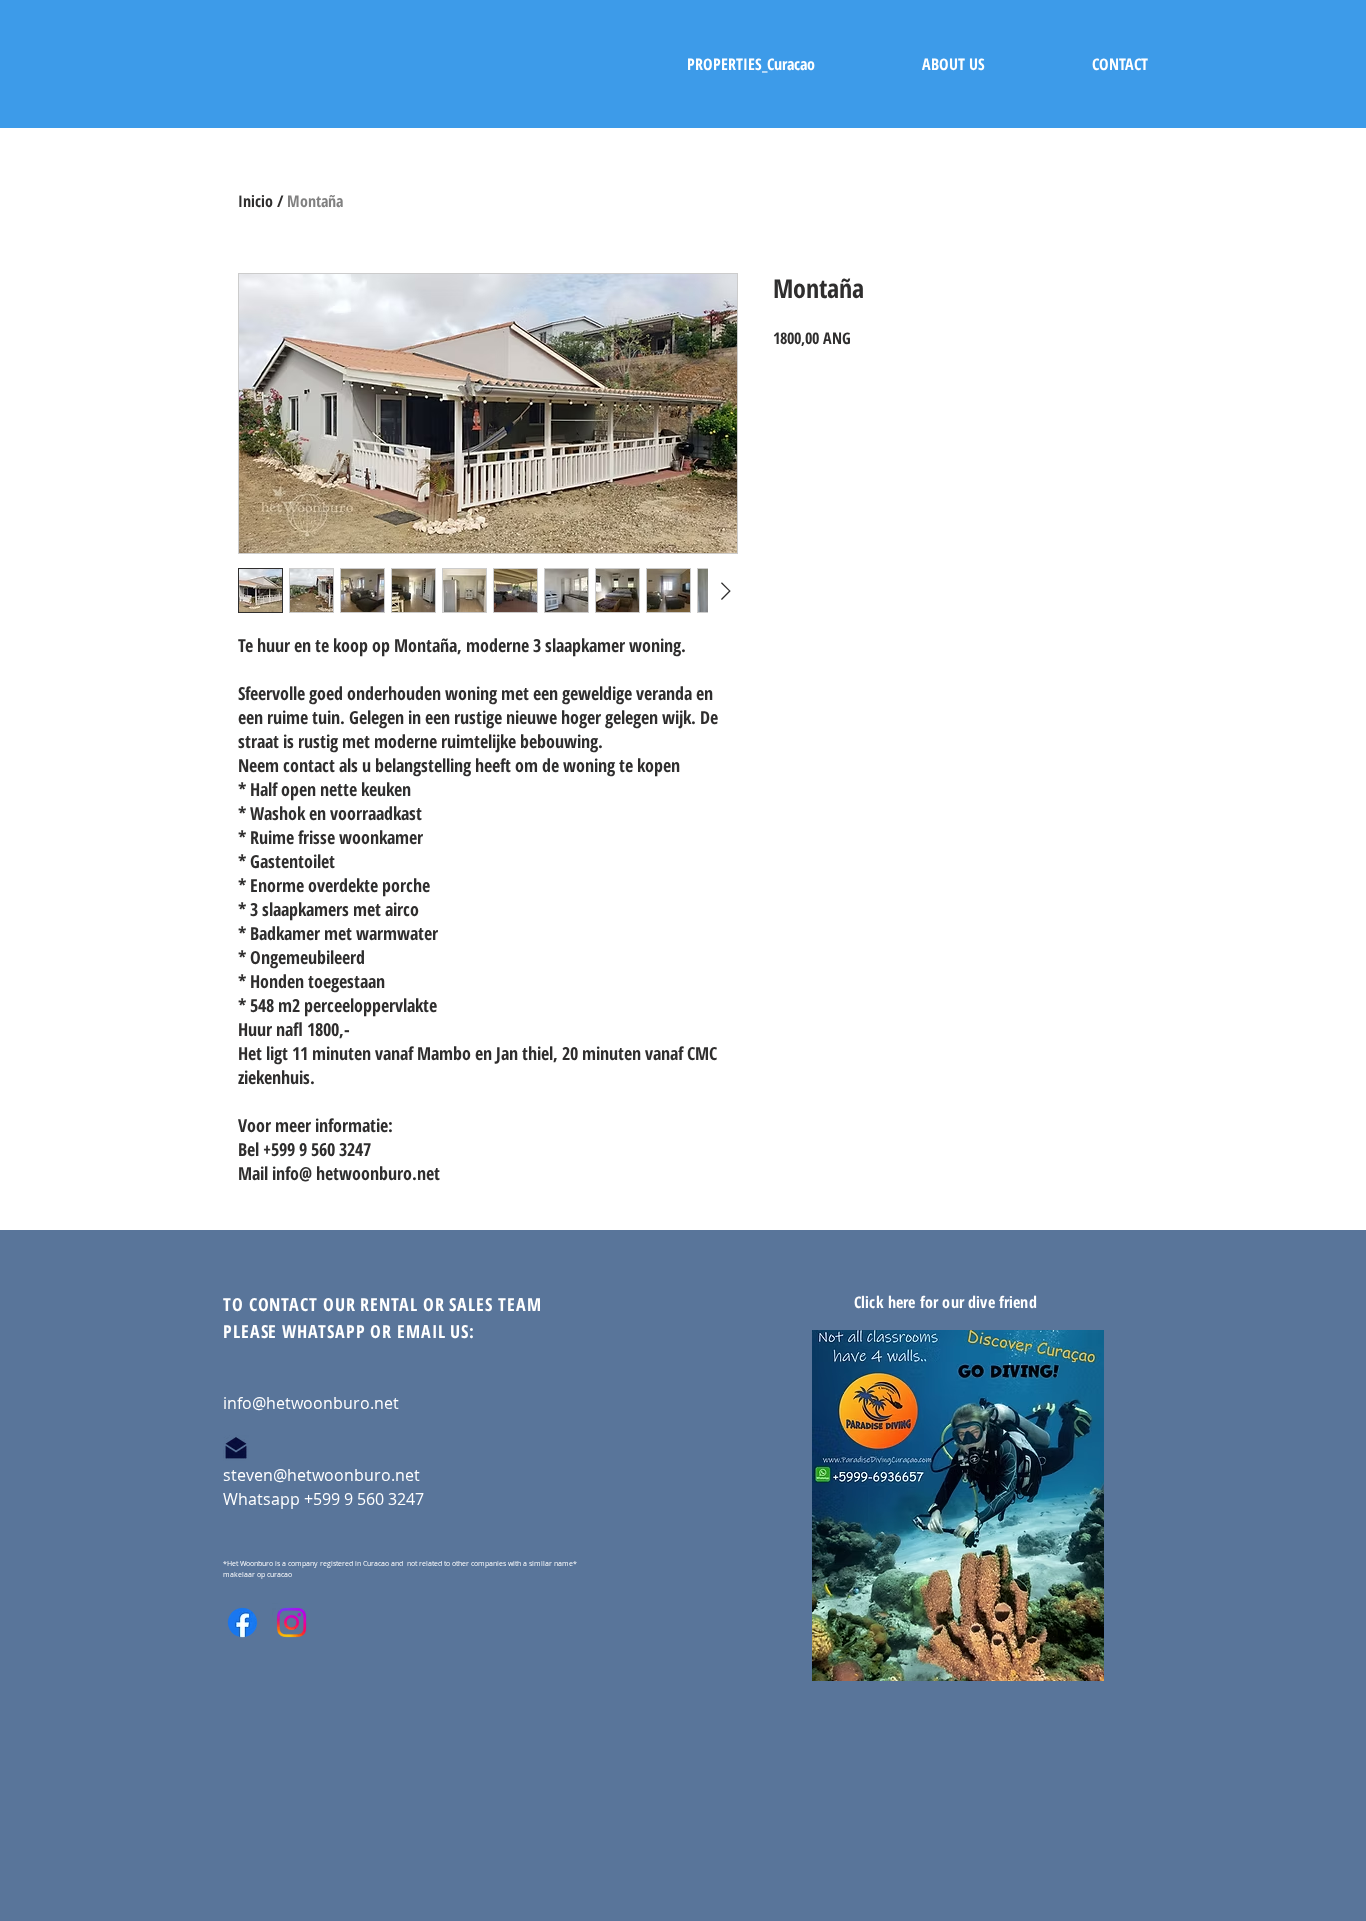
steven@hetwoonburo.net (321, 1475)
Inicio (255, 201)
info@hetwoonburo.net (311, 1403)
